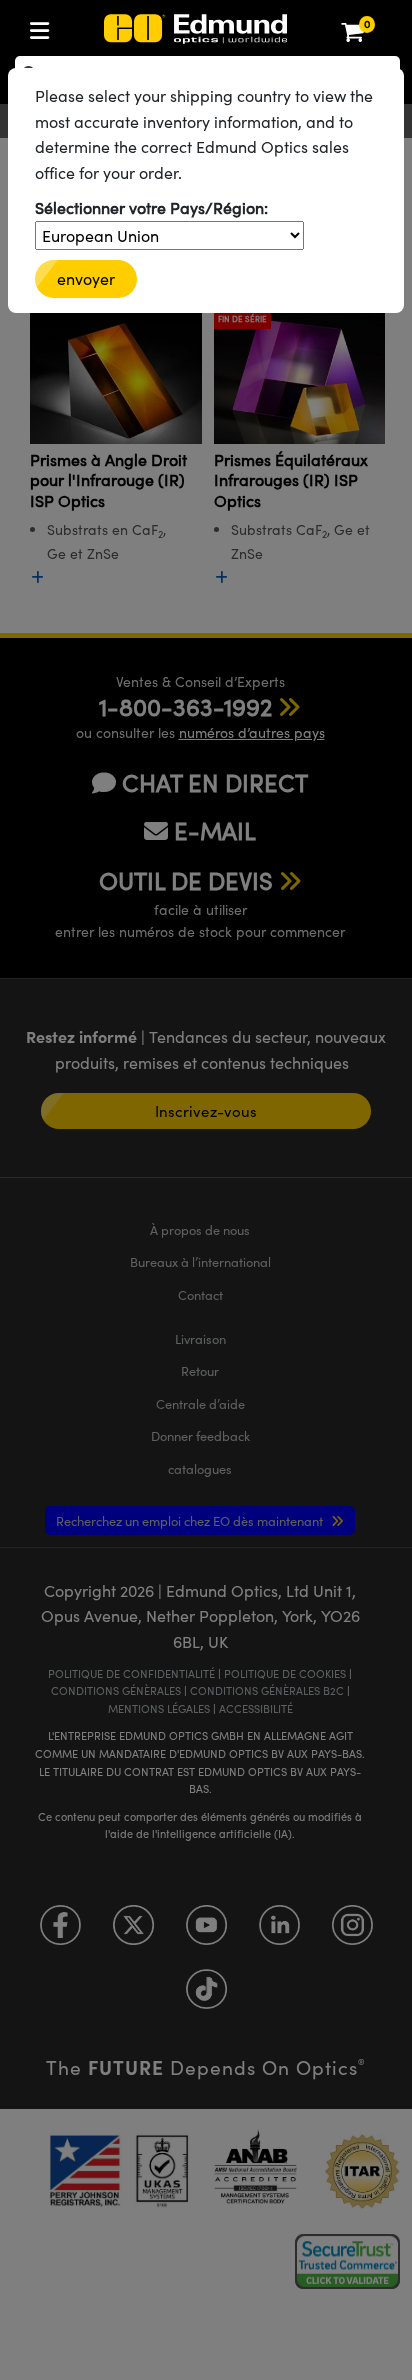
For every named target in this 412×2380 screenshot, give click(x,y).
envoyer (86, 278)
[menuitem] (106, 26)
